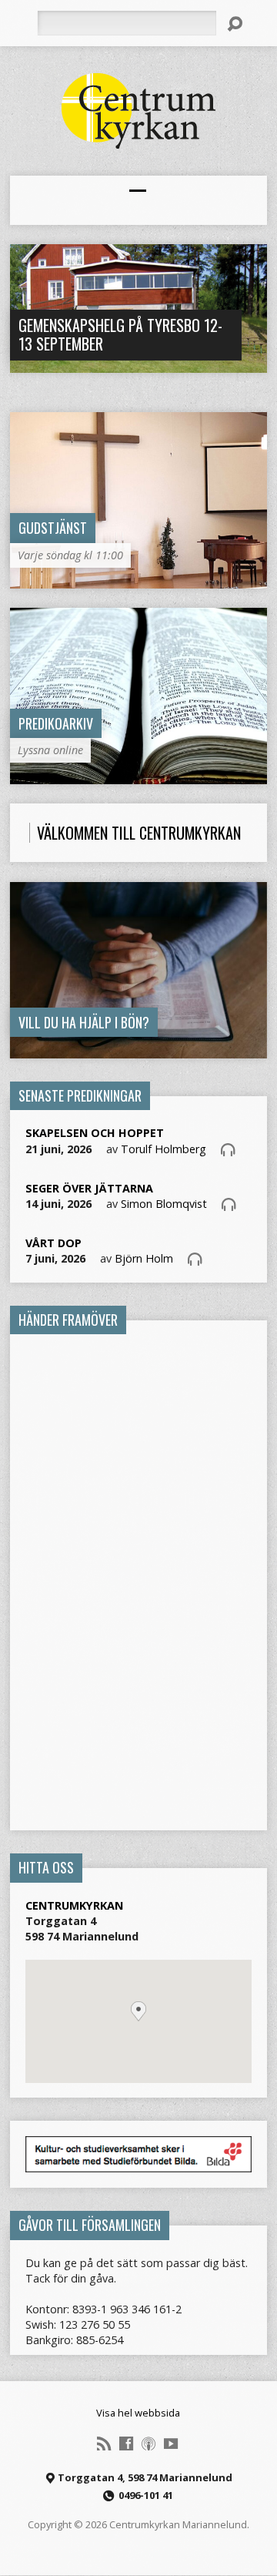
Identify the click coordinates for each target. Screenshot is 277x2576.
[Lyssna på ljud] (228, 1149)
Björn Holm (144, 1258)
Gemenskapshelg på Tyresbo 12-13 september (120, 334)
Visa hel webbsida (138, 2413)
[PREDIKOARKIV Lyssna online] (139, 775)
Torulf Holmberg (164, 1149)
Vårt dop (53, 1243)
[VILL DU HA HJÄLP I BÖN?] (139, 1050)
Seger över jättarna (89, 1188)
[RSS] (104, 2444)
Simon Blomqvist (164, 1204)
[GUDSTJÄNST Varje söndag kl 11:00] (139, 580)
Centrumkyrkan (74, 1905)
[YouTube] (171, 2444)
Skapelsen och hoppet (95, 1133)
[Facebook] (126, 2444)
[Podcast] (149, 2444)
